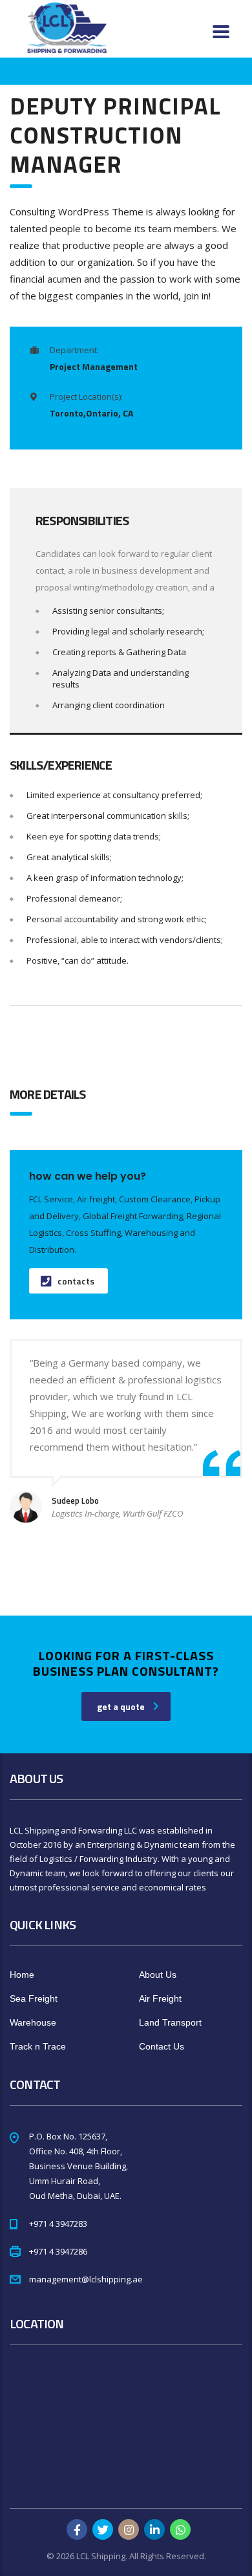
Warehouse (33, 2022)
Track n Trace (38, 2046)
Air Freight (160, 1998)
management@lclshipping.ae (86, 2279)
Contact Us (162, 2046)
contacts (76, 1281)
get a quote (121, 1706)
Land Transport (170, 2022)
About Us (158, 1975)
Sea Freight (34, 1998)
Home (22, 1975)
